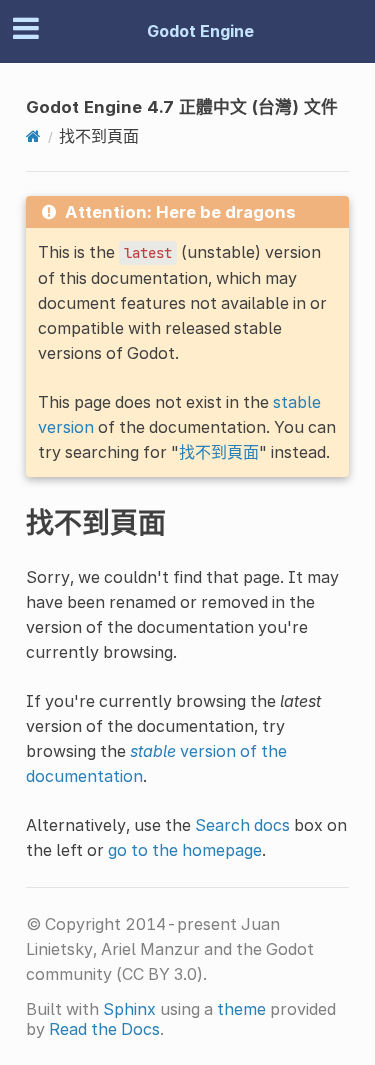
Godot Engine (200, 31)
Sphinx (129, 1009)
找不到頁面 (219, 452)
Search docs (242, 825)
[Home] (33, 136)
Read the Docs (104, 1029)
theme (241, 1009)
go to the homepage (185, 850)
